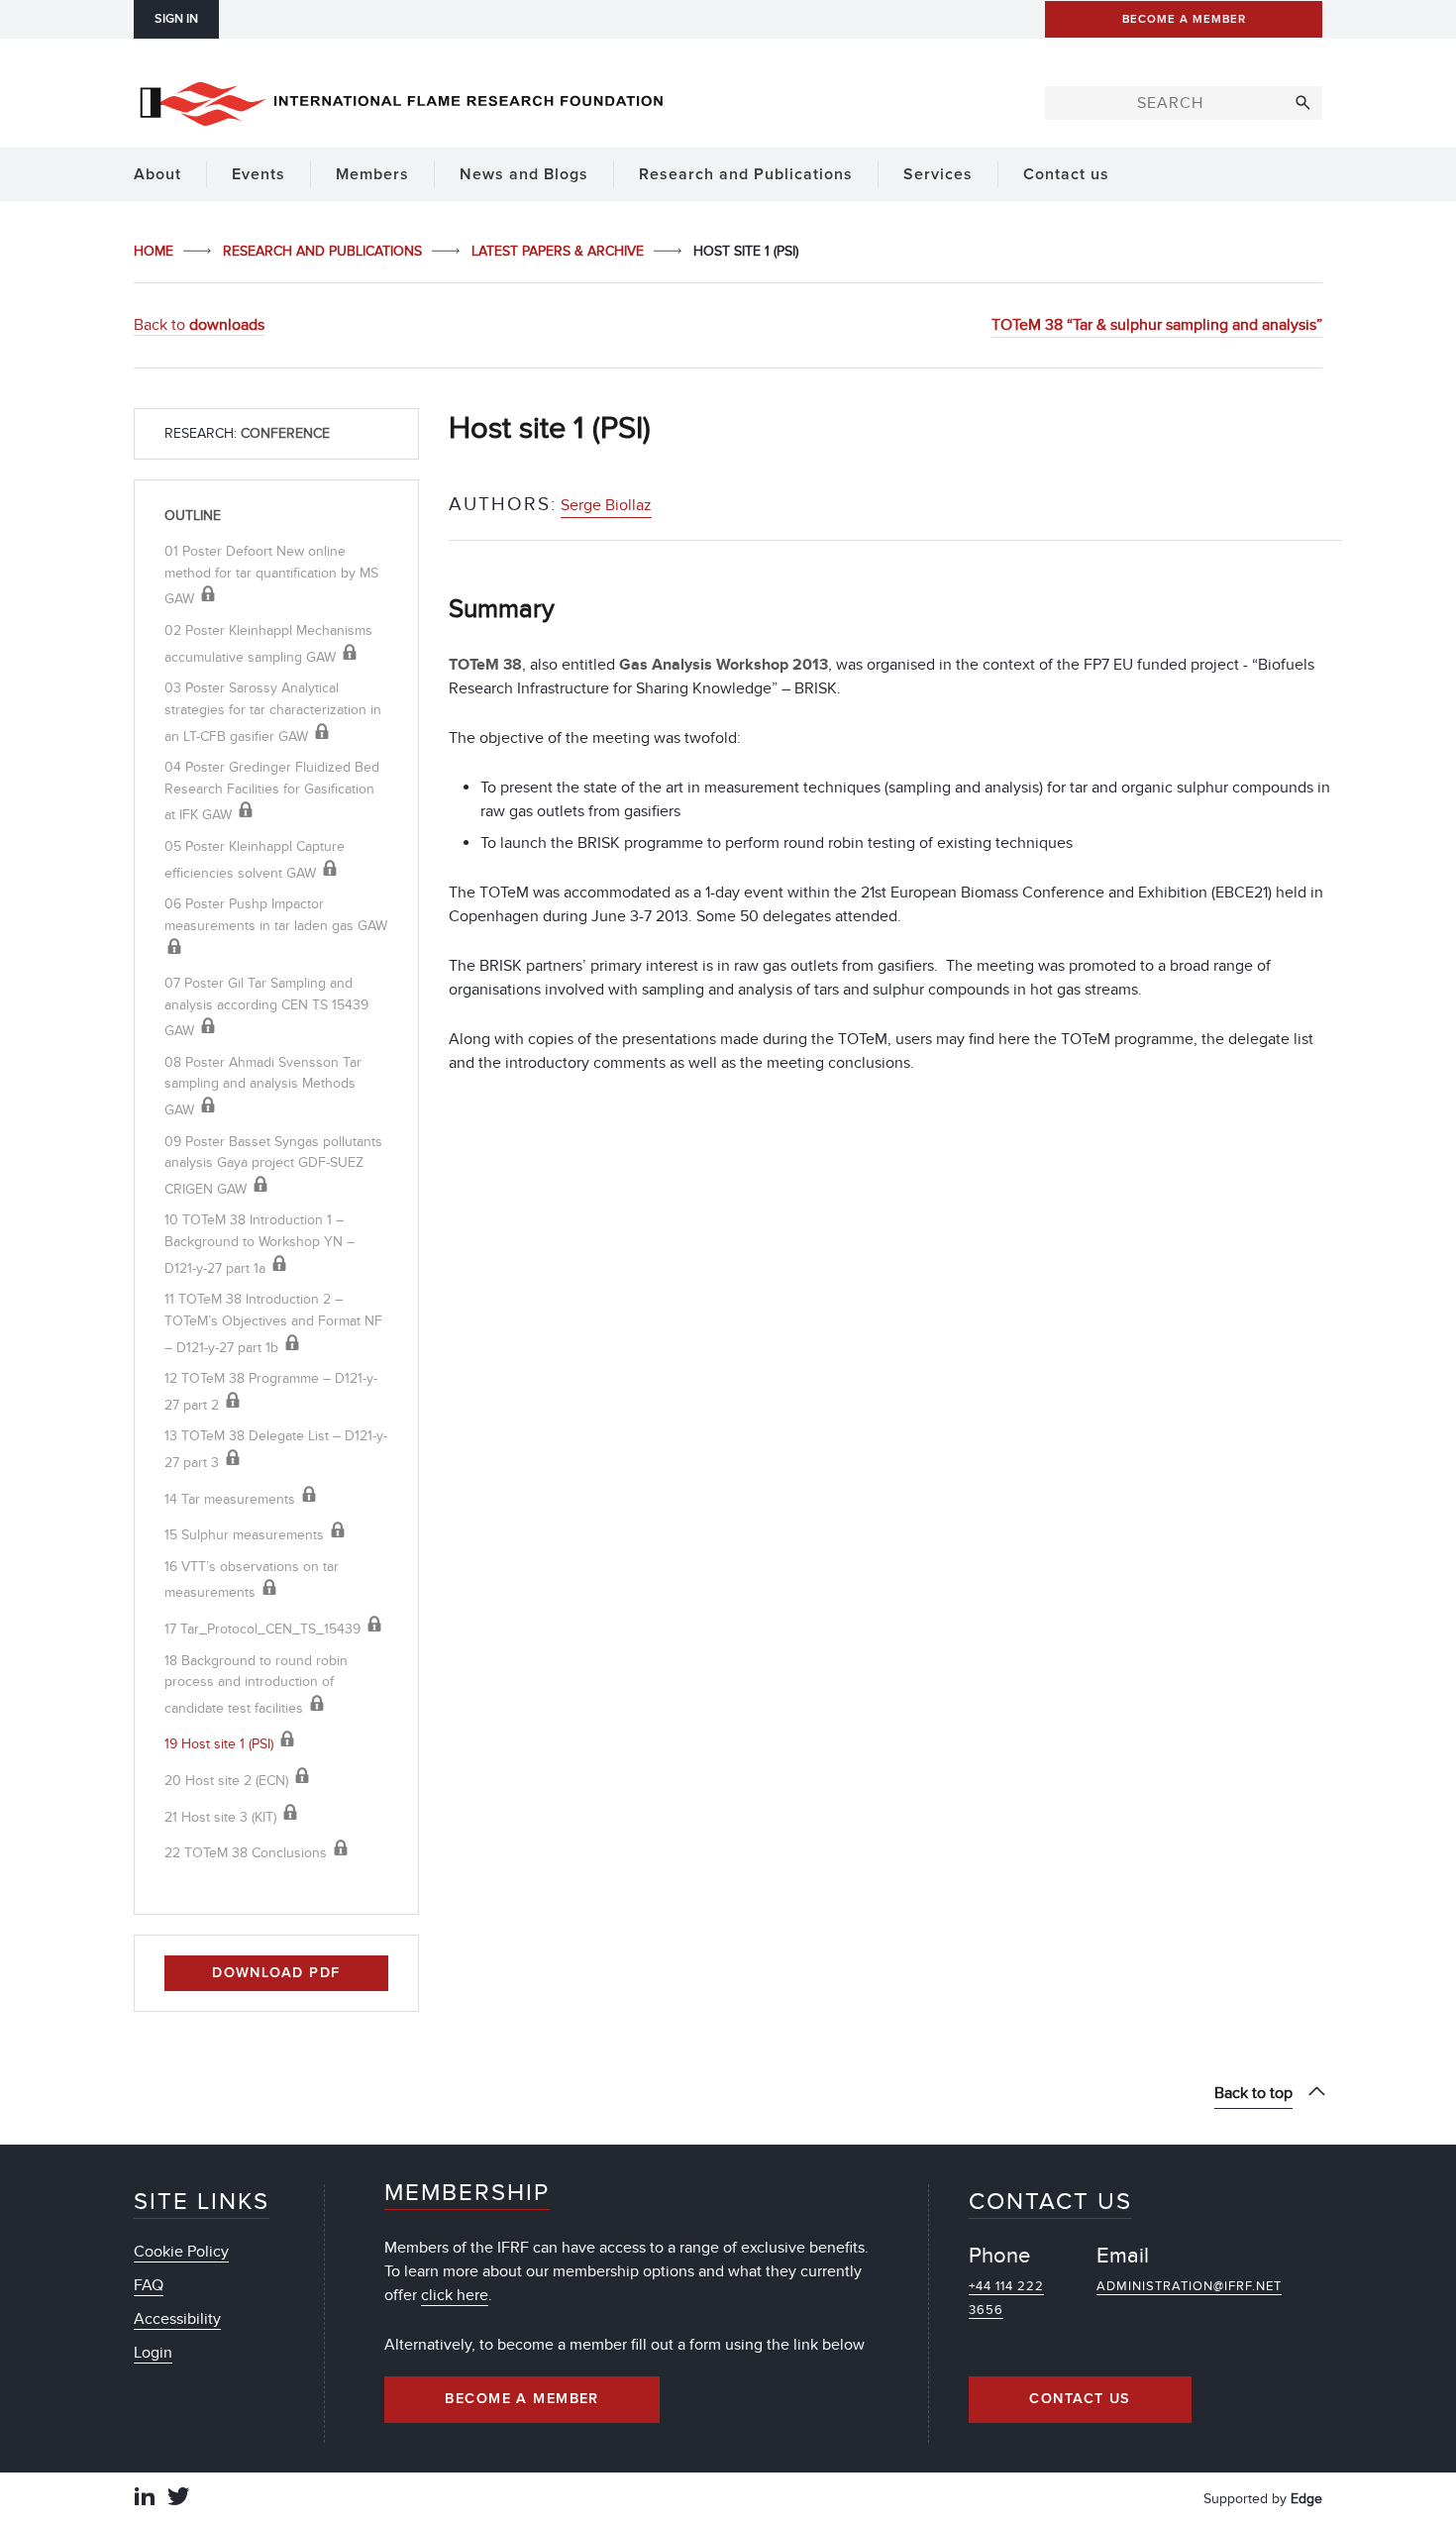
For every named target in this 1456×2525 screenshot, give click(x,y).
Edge (1306, 2499)
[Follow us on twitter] (178, 2499)
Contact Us (1080, 2399)
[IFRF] (401, 100)
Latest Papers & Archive (560, 251)
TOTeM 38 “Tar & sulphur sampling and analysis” (1157, 325)
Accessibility (177, 2319)
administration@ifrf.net (1189, 2286)
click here (455, 2295)
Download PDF (276, 1973)
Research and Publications (324, 251)
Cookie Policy (181, 2252)
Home (156, 251)
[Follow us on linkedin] (145, 2499)
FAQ (149, 2285)
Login (153, 2353)
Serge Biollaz (606, 505)
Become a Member (522, 2399)
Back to (199, 325)
